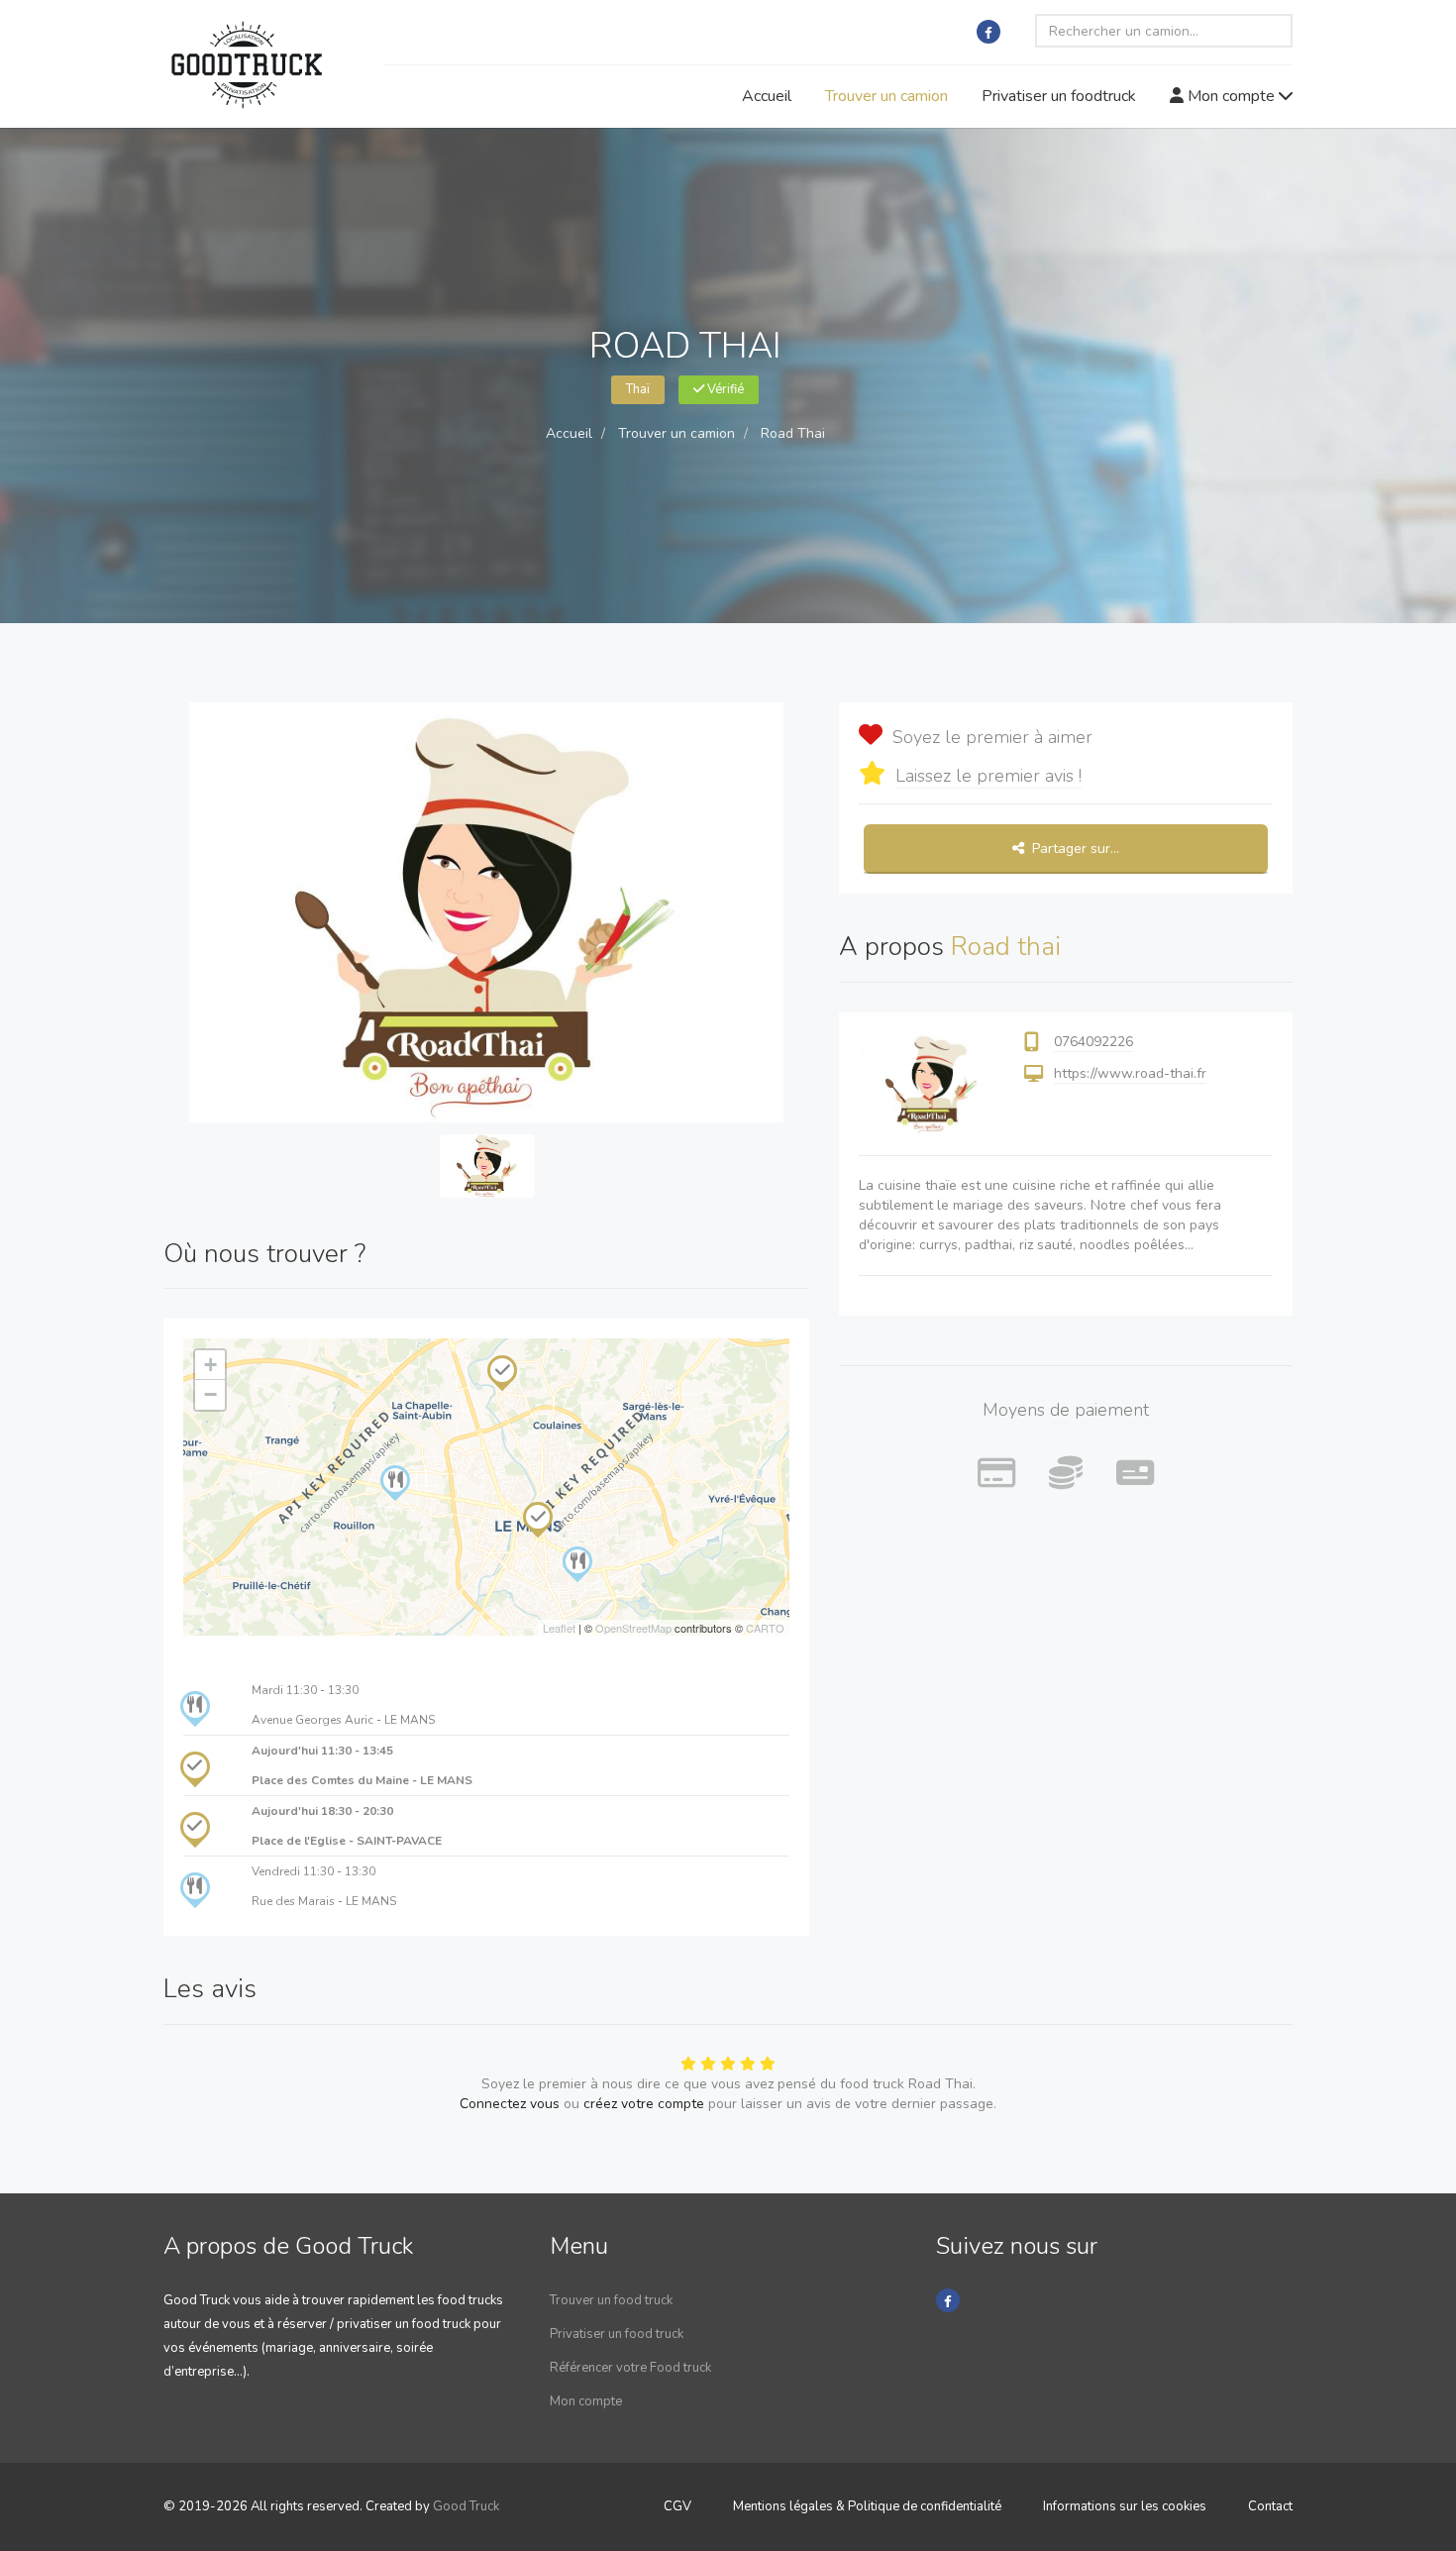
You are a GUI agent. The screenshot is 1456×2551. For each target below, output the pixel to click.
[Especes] (1066, 1474)
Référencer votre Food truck (630, 2368)
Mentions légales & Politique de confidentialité (867, 2506)
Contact (1270, 2506)
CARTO (765, 1628)
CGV (677, 2506)
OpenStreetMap (633, 1628)
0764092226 (1093, 1042)
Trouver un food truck (611, 2300)
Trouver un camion (886, 96)
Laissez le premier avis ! (988, 776)
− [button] (210, 1394)
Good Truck (466, 2506)
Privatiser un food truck (617, 2334)
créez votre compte (644, 2104)
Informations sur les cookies (1125, 2506)
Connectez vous (510, 2104)
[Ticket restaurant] (1135, 1474)
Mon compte (1231, 96)
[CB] (996, 1474)
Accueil (767, 96)
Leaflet (559, 1628)
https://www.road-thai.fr (1130, 1073)
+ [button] (210, 1365)
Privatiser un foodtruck (1059, 96)
